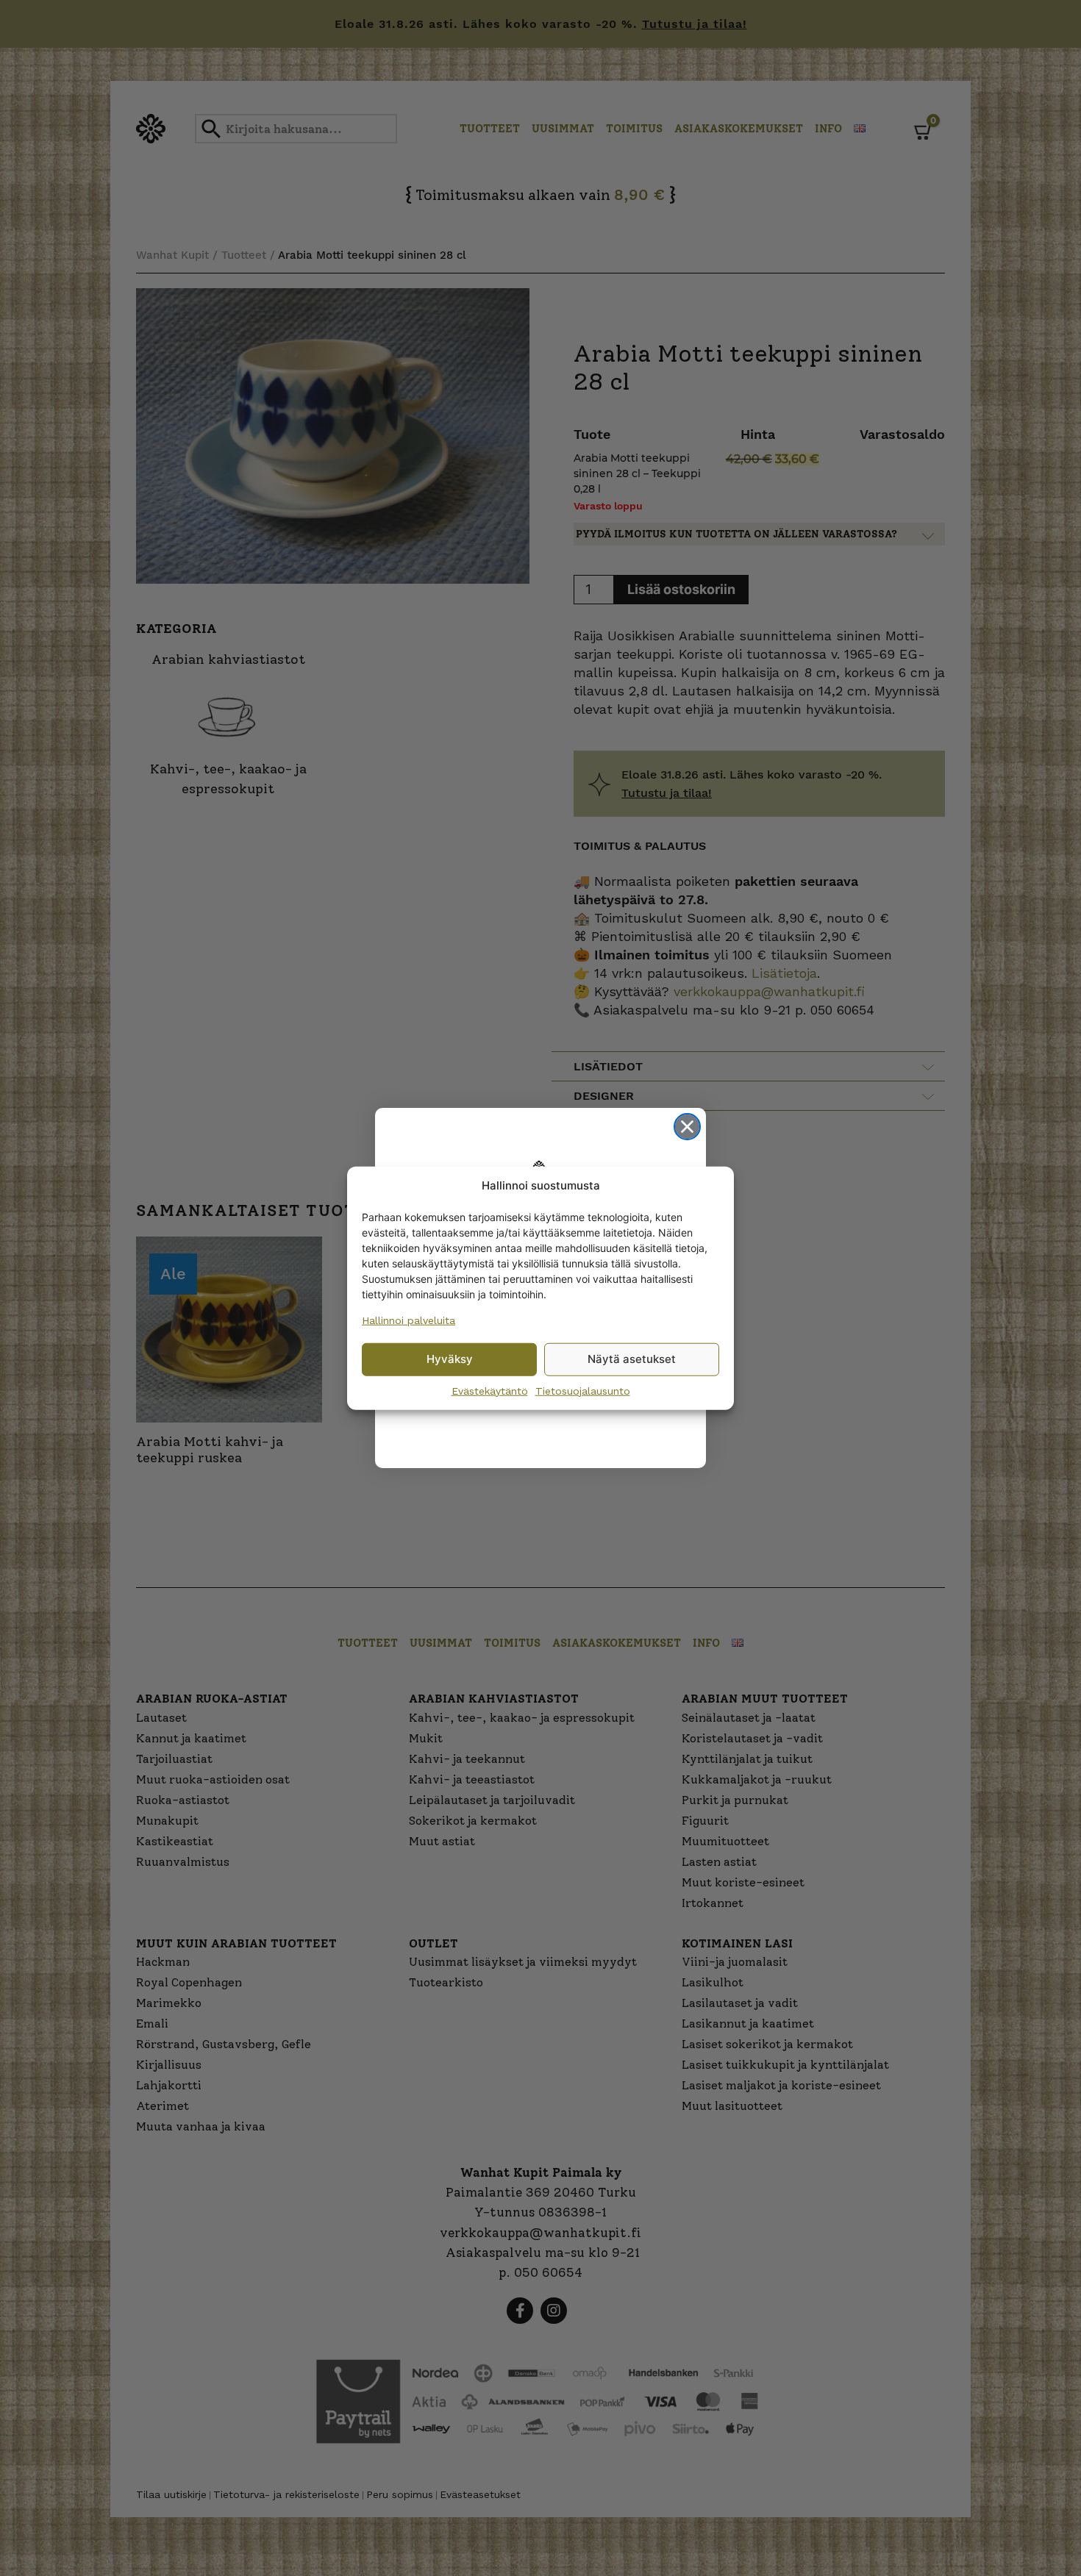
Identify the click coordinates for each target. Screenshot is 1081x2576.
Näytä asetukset (632, 1359)
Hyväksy (450, 1359)
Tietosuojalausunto (583, 1390)
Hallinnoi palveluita (409, 1320)
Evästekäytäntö (490, 1390)
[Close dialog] (687, 1127)
